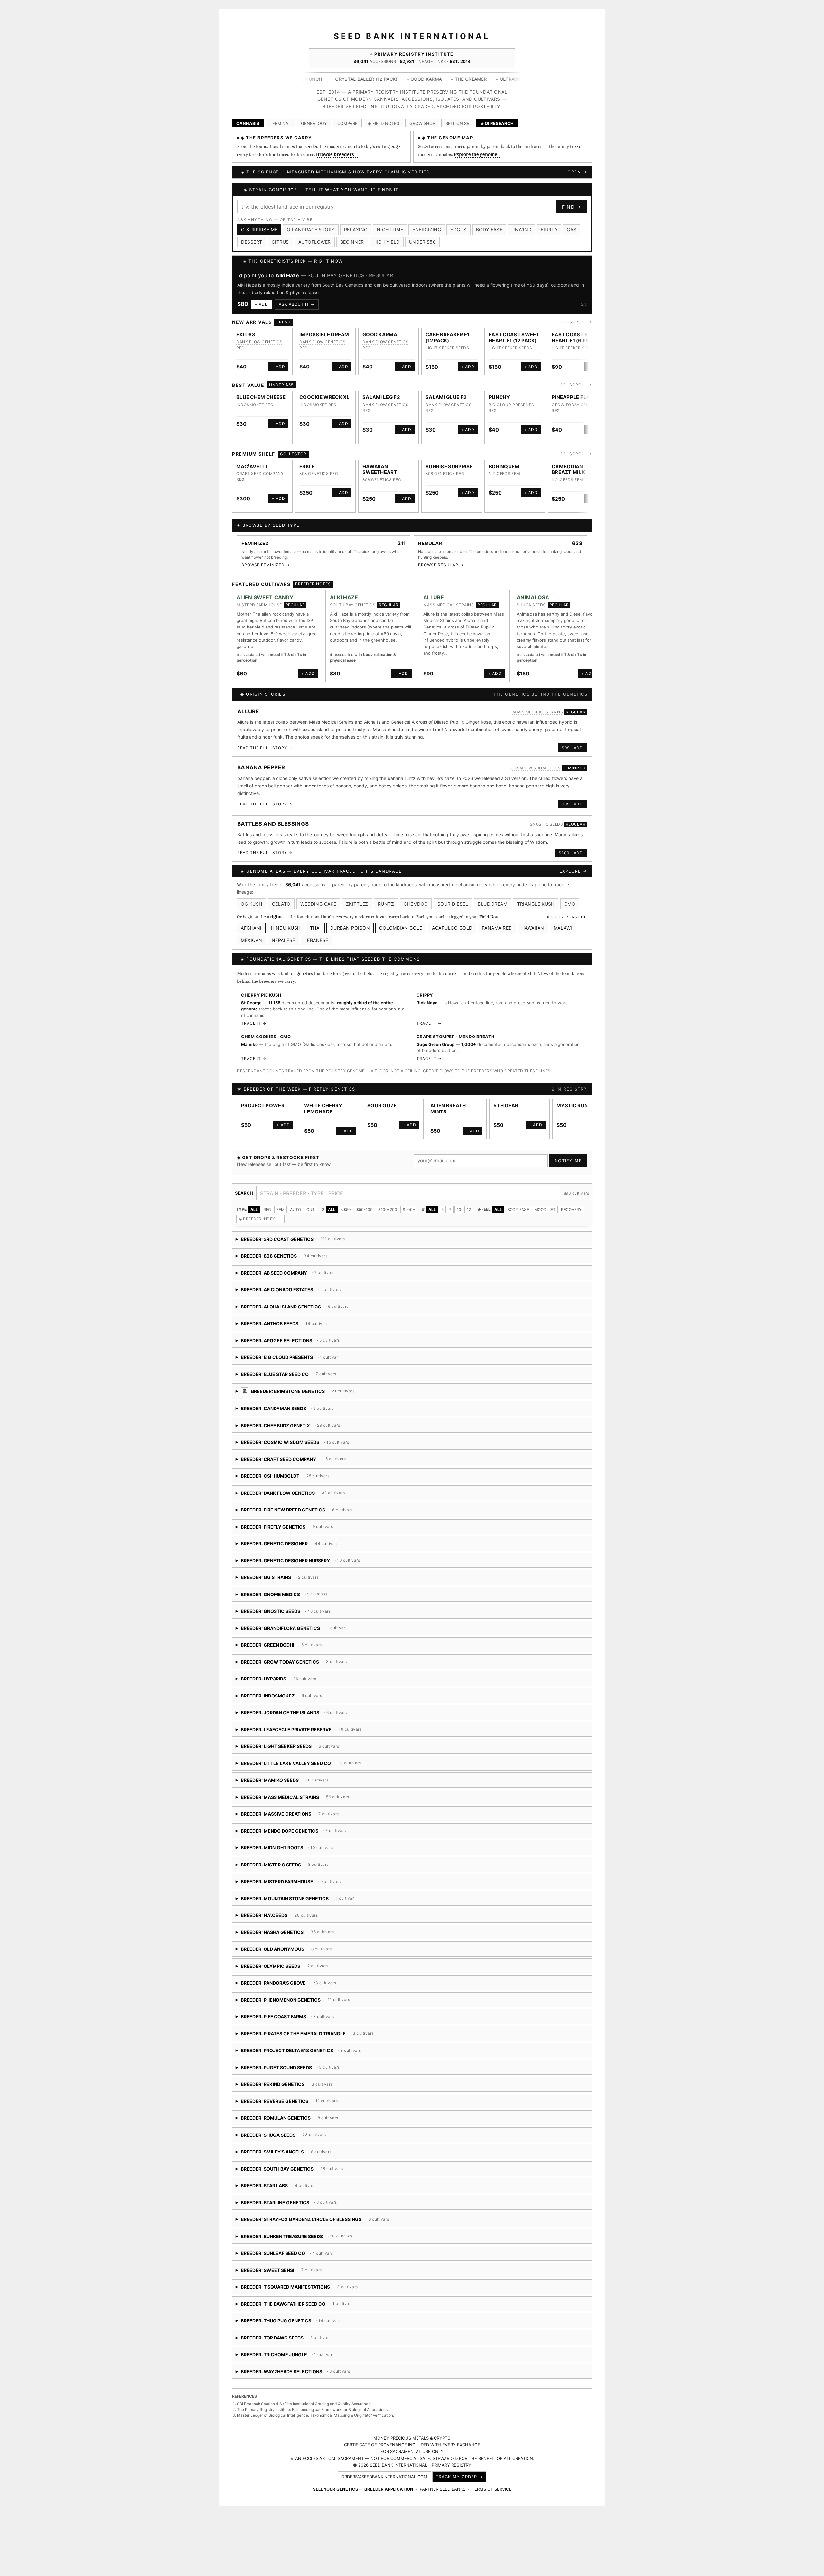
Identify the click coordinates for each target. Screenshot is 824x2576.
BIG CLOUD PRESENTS (511, 398)
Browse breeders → (337, 154)
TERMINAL (280, 123)
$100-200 (388, 1202)
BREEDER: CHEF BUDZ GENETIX (290, 1420)
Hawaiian (533, 921)
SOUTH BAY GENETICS (353, 597)
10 (459, 1202)
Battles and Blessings (273, 817)
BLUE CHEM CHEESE (261, 390)
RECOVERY (571, 1202)
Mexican (252, 933)
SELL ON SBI (458, 123)
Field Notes (490, 910)
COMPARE (347, 123)
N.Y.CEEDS (500, 466)
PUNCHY (499, 390)
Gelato (281, 897)
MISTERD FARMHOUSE (259, 597)
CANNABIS (248, 123)
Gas (572, 230)
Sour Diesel (453, 897)
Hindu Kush (286, 921)
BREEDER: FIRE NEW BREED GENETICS (309, 1505)
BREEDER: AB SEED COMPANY (288, 1268)
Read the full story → (265, 740)
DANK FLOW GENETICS (259, 335)
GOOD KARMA (380, 327)
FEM (281, 1202)
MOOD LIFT (545, 1202)
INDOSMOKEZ (250, 398)
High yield (387, 242)
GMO (570, 897)
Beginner (352, 242)
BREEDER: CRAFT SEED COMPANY (308, 1454)
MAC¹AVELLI (252, 459)
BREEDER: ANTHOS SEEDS (291, 1319)
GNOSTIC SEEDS (547, 817)
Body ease (489, 230)
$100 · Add (571, 846)
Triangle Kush (536, 897)
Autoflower (315, 242)
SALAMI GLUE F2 (446, 390)
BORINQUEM (504, 459)
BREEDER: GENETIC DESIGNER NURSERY (308, 1555)
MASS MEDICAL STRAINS (330, 275)
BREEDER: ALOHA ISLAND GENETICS (329, 1302)
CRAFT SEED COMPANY (260, 466)
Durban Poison (350, 921)
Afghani (251, 921)
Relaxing (356, 230)
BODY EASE (518, 1202)
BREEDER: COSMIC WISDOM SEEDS (310, 1437)
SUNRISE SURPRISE (449, 459)
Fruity (549, 230)
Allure (283, 275)
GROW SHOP (422, 123)
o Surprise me (259, 230)
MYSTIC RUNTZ (576, 1098)
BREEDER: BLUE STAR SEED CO (321, 1369)
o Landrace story (311, 230)
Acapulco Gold (452, 921)
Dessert (252, 242)
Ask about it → (296, 297)
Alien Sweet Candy (265, 590)
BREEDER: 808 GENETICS (291, 1251)
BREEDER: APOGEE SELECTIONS (299, 1335)
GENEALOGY (314, 123)
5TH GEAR (506, 1098)
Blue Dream (492, 897)
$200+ (409, 1202)
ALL (254, 1202)
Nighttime (390, 230)
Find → (571, 207)
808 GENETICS (314, 466)
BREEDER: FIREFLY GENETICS (296, 1522)
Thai (315, 921)
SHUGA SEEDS (531, 597)
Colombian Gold (401, 921)
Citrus (280, 242)
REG (267, 1202)
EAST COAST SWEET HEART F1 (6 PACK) (577, 330)
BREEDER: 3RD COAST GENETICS (291, 1234)
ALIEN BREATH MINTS (448, 1102)
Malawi (563, 921)
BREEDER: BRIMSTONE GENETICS (355, 1386)
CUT (311, 1202)
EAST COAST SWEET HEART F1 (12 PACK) (514, 330)
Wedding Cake (318, 897)
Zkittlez (357, 897)
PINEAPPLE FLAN (573, 390)
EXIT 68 (246, 327)
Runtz (386, 897)
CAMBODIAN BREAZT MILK (568, 462)
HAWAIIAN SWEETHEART (380, 462)
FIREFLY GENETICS (332, 1082)
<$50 (346, 1202)
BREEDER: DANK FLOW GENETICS (292, 1488)
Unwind (521, 230)
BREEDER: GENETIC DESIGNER (287, 1539)
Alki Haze (344, 590)
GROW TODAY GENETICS (576, 398)
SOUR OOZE (382, 1098)
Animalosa (533, 590)
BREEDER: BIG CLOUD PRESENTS (287, 1352)
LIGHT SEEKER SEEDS (447, 341)
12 (469, 1202)
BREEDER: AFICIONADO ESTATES (289, 1285)
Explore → (573, 864)
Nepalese (283, 933)
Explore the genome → (478, 154)
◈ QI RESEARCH (497, 123)
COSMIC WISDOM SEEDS (536, 761)
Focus (459, 230)
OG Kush (252, 897)
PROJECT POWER (263, 1098)
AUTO (295, 1202)
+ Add (261, 297)
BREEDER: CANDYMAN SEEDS (309, 1404)
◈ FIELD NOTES (384, 123)
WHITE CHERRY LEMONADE (323, 1102)
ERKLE (307, 459)
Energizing (427, 230)
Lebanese (316, 933)
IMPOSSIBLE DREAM (324, 327)
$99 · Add (572, 741)
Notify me (568, 1154)
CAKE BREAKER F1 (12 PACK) (448, 330)
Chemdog (416, 897)
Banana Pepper (261, 760)
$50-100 (365, 1202)
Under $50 (423, 242)
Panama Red (497, 921)
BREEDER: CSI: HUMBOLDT (316, 1471)
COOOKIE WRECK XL (325, 390)
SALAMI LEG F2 (381, 390)
